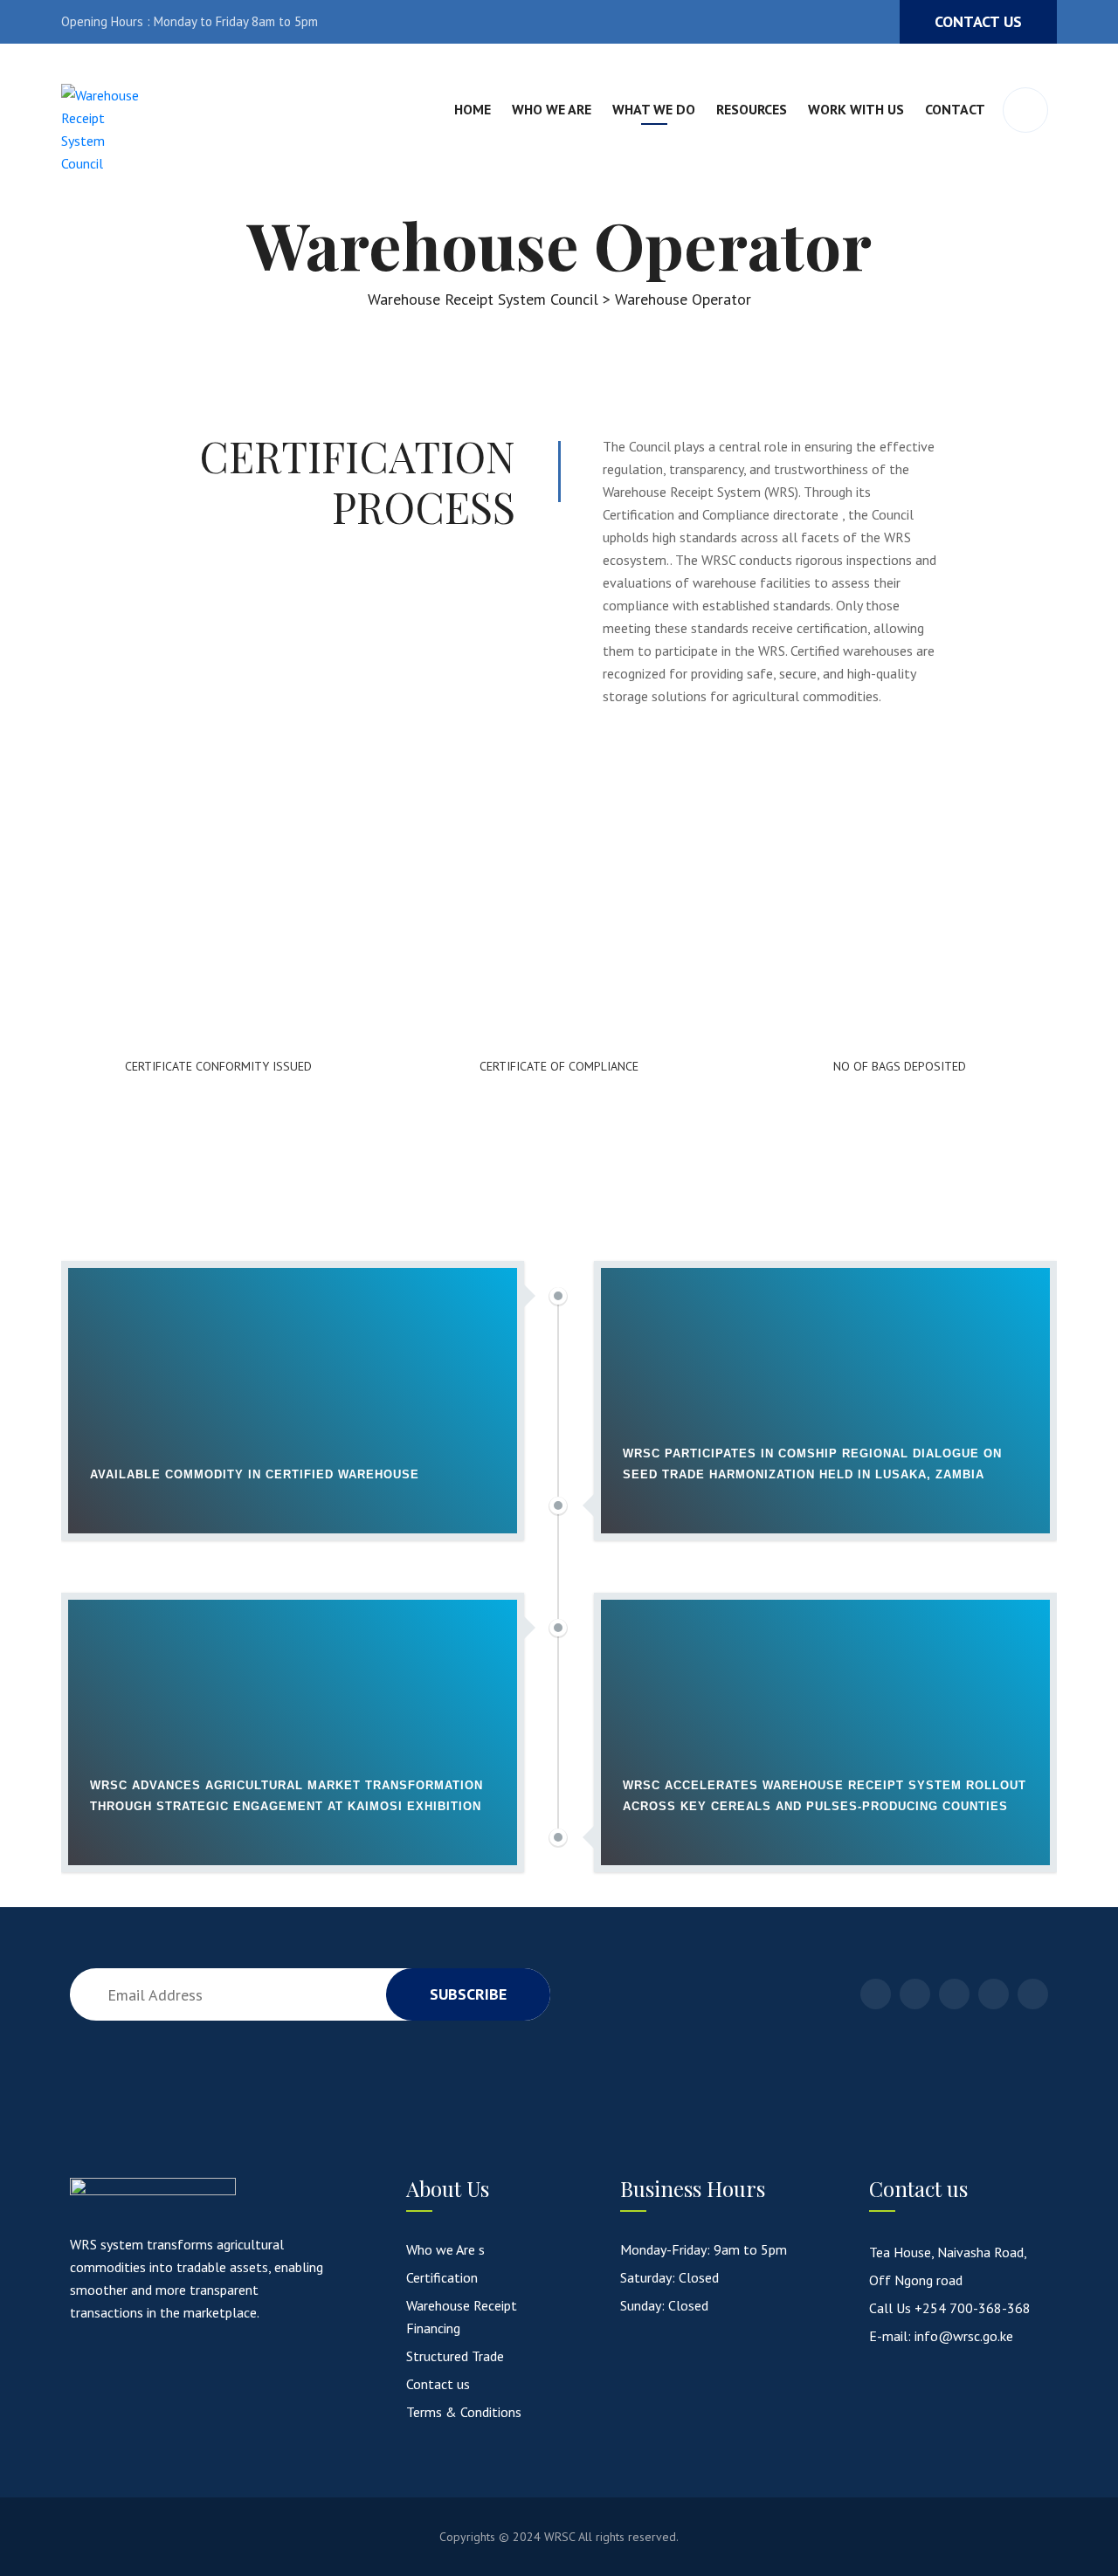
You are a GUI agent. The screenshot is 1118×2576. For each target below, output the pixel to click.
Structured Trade (455, 2356)
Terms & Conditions (464, 2412)
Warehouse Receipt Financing (462, 2317)
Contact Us (978, 21)
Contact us (438, 2384)
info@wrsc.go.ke (964, 2336)
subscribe (468, 1994)
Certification (442, 2277)
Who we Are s (445, 2249)
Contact (955, 109)
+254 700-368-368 (973, 2308)
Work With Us (856, 109)
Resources (752, 109)
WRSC (559, 2537)
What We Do (654, 109)
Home (473, 109)
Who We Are (552, 109)
